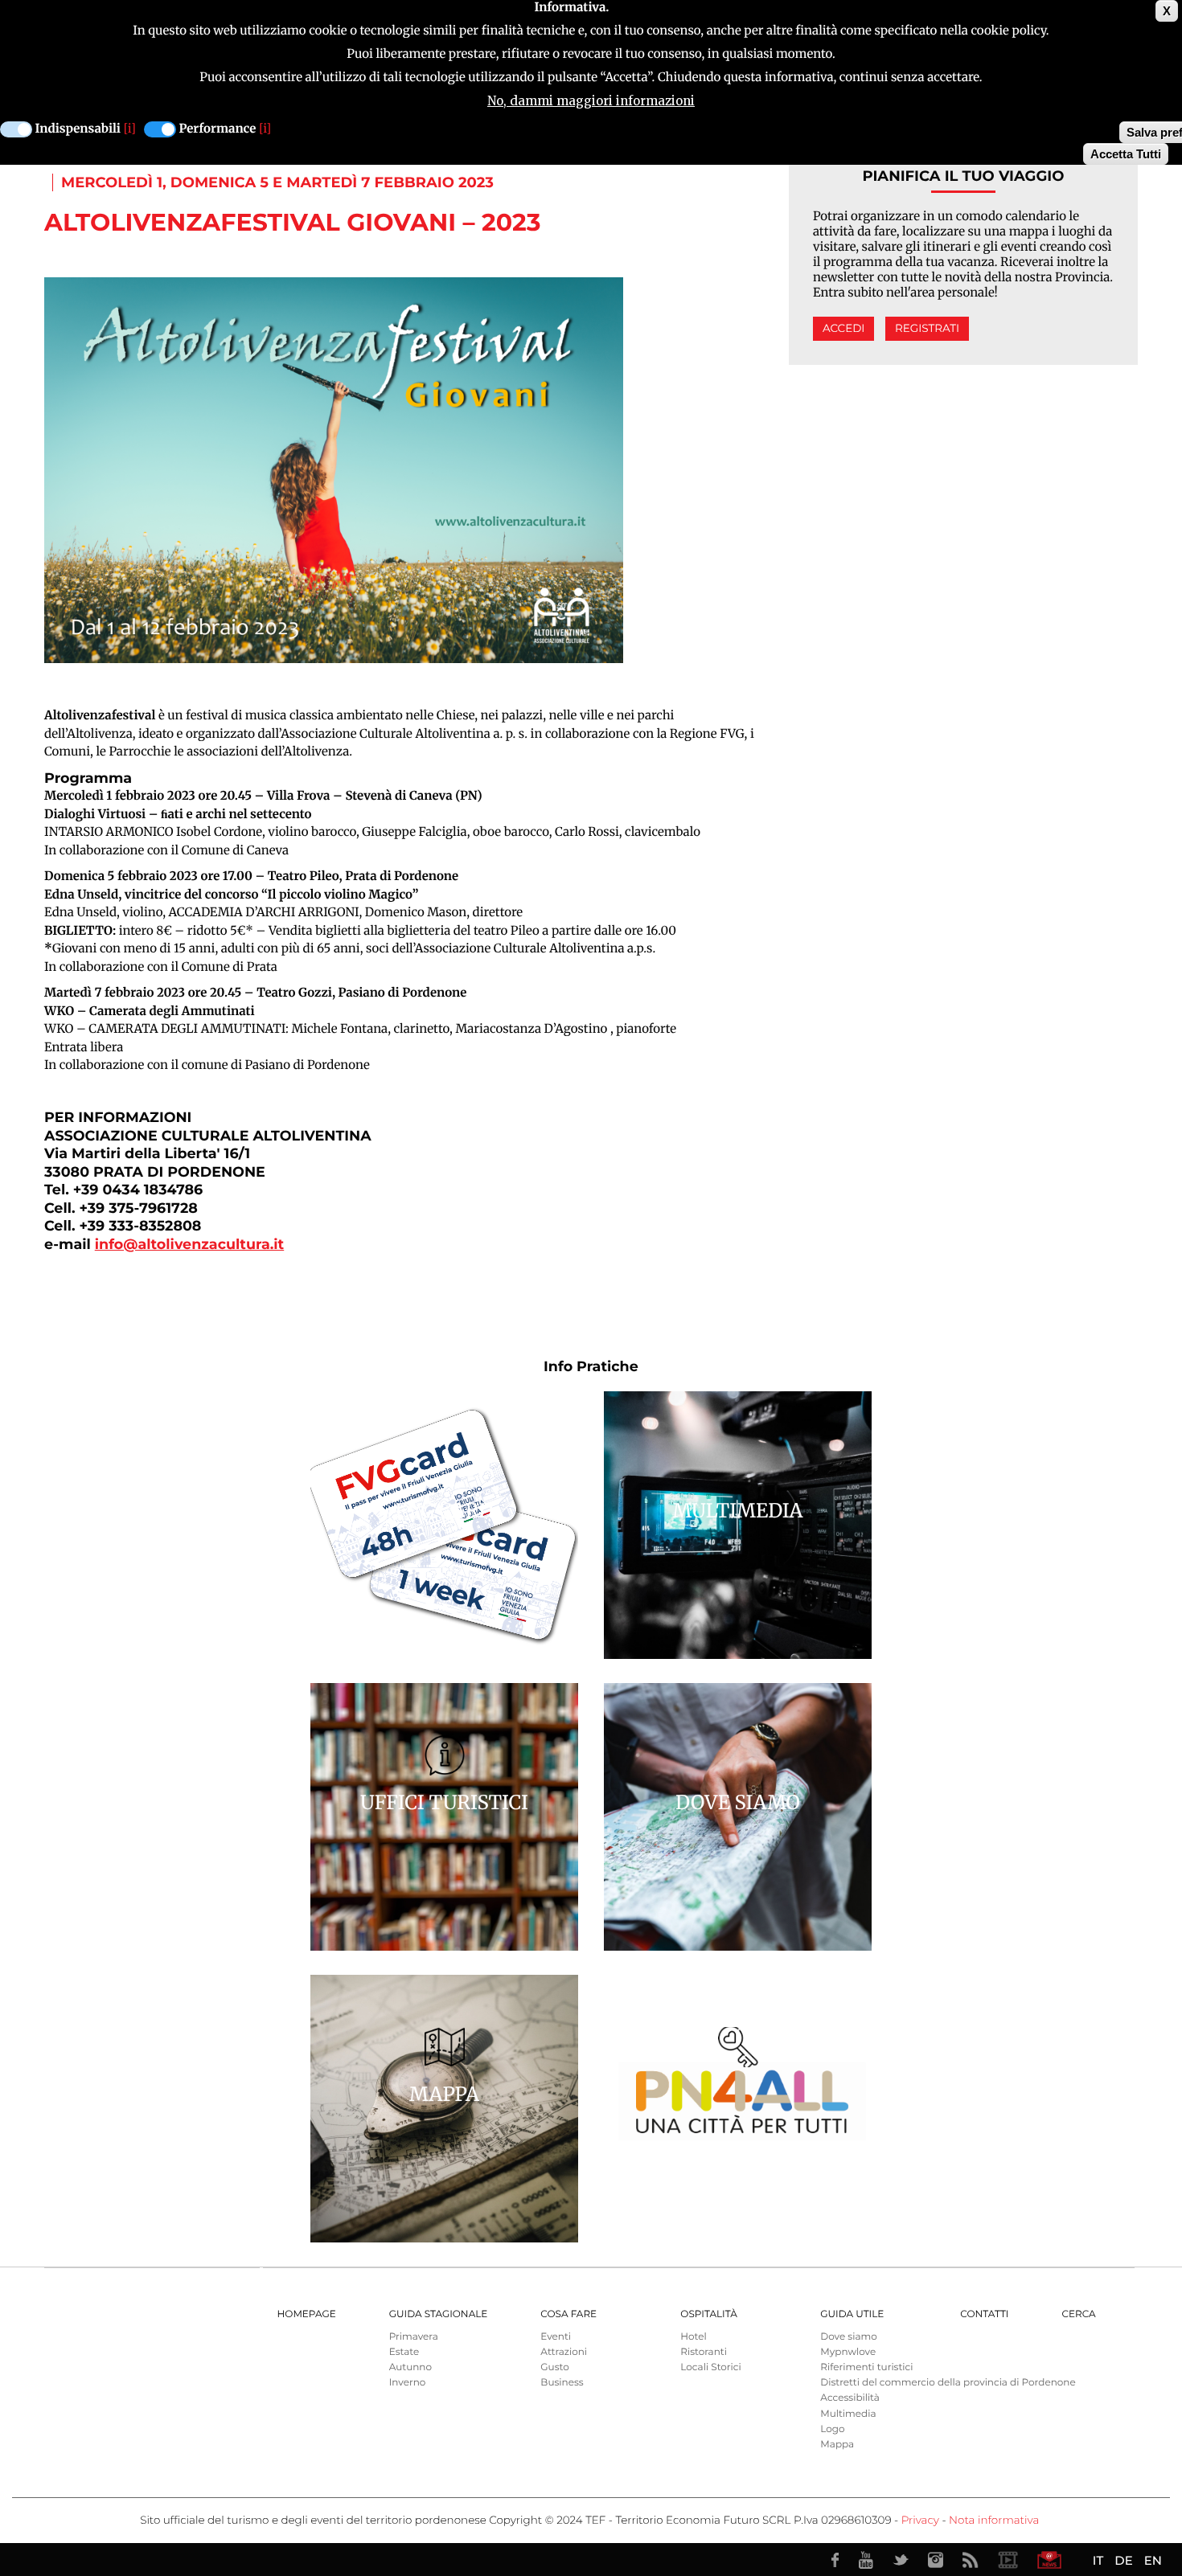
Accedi (843, 329)
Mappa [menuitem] (837, 2445)
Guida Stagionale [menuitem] (439, 2314)
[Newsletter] (1049, 2560)
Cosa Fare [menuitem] (568, 2314)
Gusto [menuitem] (554, 2367)
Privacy (920, 2521)
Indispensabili (78, 129)
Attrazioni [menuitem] (564, 2352)
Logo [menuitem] (832, 2429)
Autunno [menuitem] (410, 2367)
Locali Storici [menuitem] (710, 2367)
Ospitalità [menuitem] (708, 2314)
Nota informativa (994, 2521)
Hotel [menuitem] (693, 2337)
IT (1098, 2560)
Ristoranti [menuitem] (704, 2352)
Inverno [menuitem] (408, 2383)
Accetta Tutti (1126, 154)
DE (1123, 2560)
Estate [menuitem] (404, 2352)
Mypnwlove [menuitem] (848, 2352)
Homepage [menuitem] (307, 2314)
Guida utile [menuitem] (852, 2314)
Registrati (927, 329)
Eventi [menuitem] (556, 2337)
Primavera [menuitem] (414, 2337)
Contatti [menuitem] (984, 2314)
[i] (130, 129)
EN (1153, 2560)
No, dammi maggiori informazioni (591, 101)
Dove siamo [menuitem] (848, 2337)
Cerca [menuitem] (1078, 2314)
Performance (218, 129)
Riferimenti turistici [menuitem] (866, 2367)
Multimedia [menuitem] (848, 2414)
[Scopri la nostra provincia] (1008, 2560)
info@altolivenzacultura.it (189, 1245)
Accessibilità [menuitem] (850, 2398)
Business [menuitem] (562, 2383)
